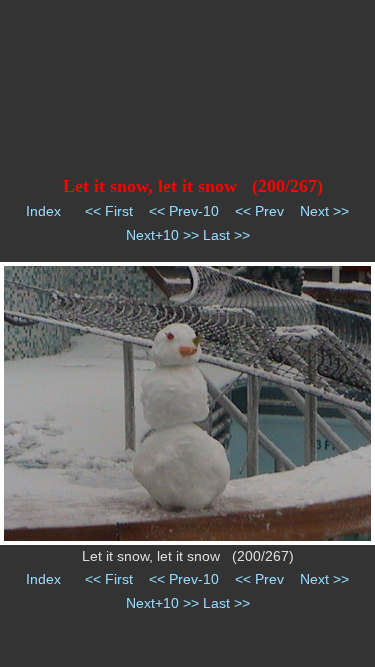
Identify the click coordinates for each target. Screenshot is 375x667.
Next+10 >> (162, 235)
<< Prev (259, 211)
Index (43, 211)
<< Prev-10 (184, 211)
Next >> (324, 211)
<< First (109, 211)
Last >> (226, 235)
